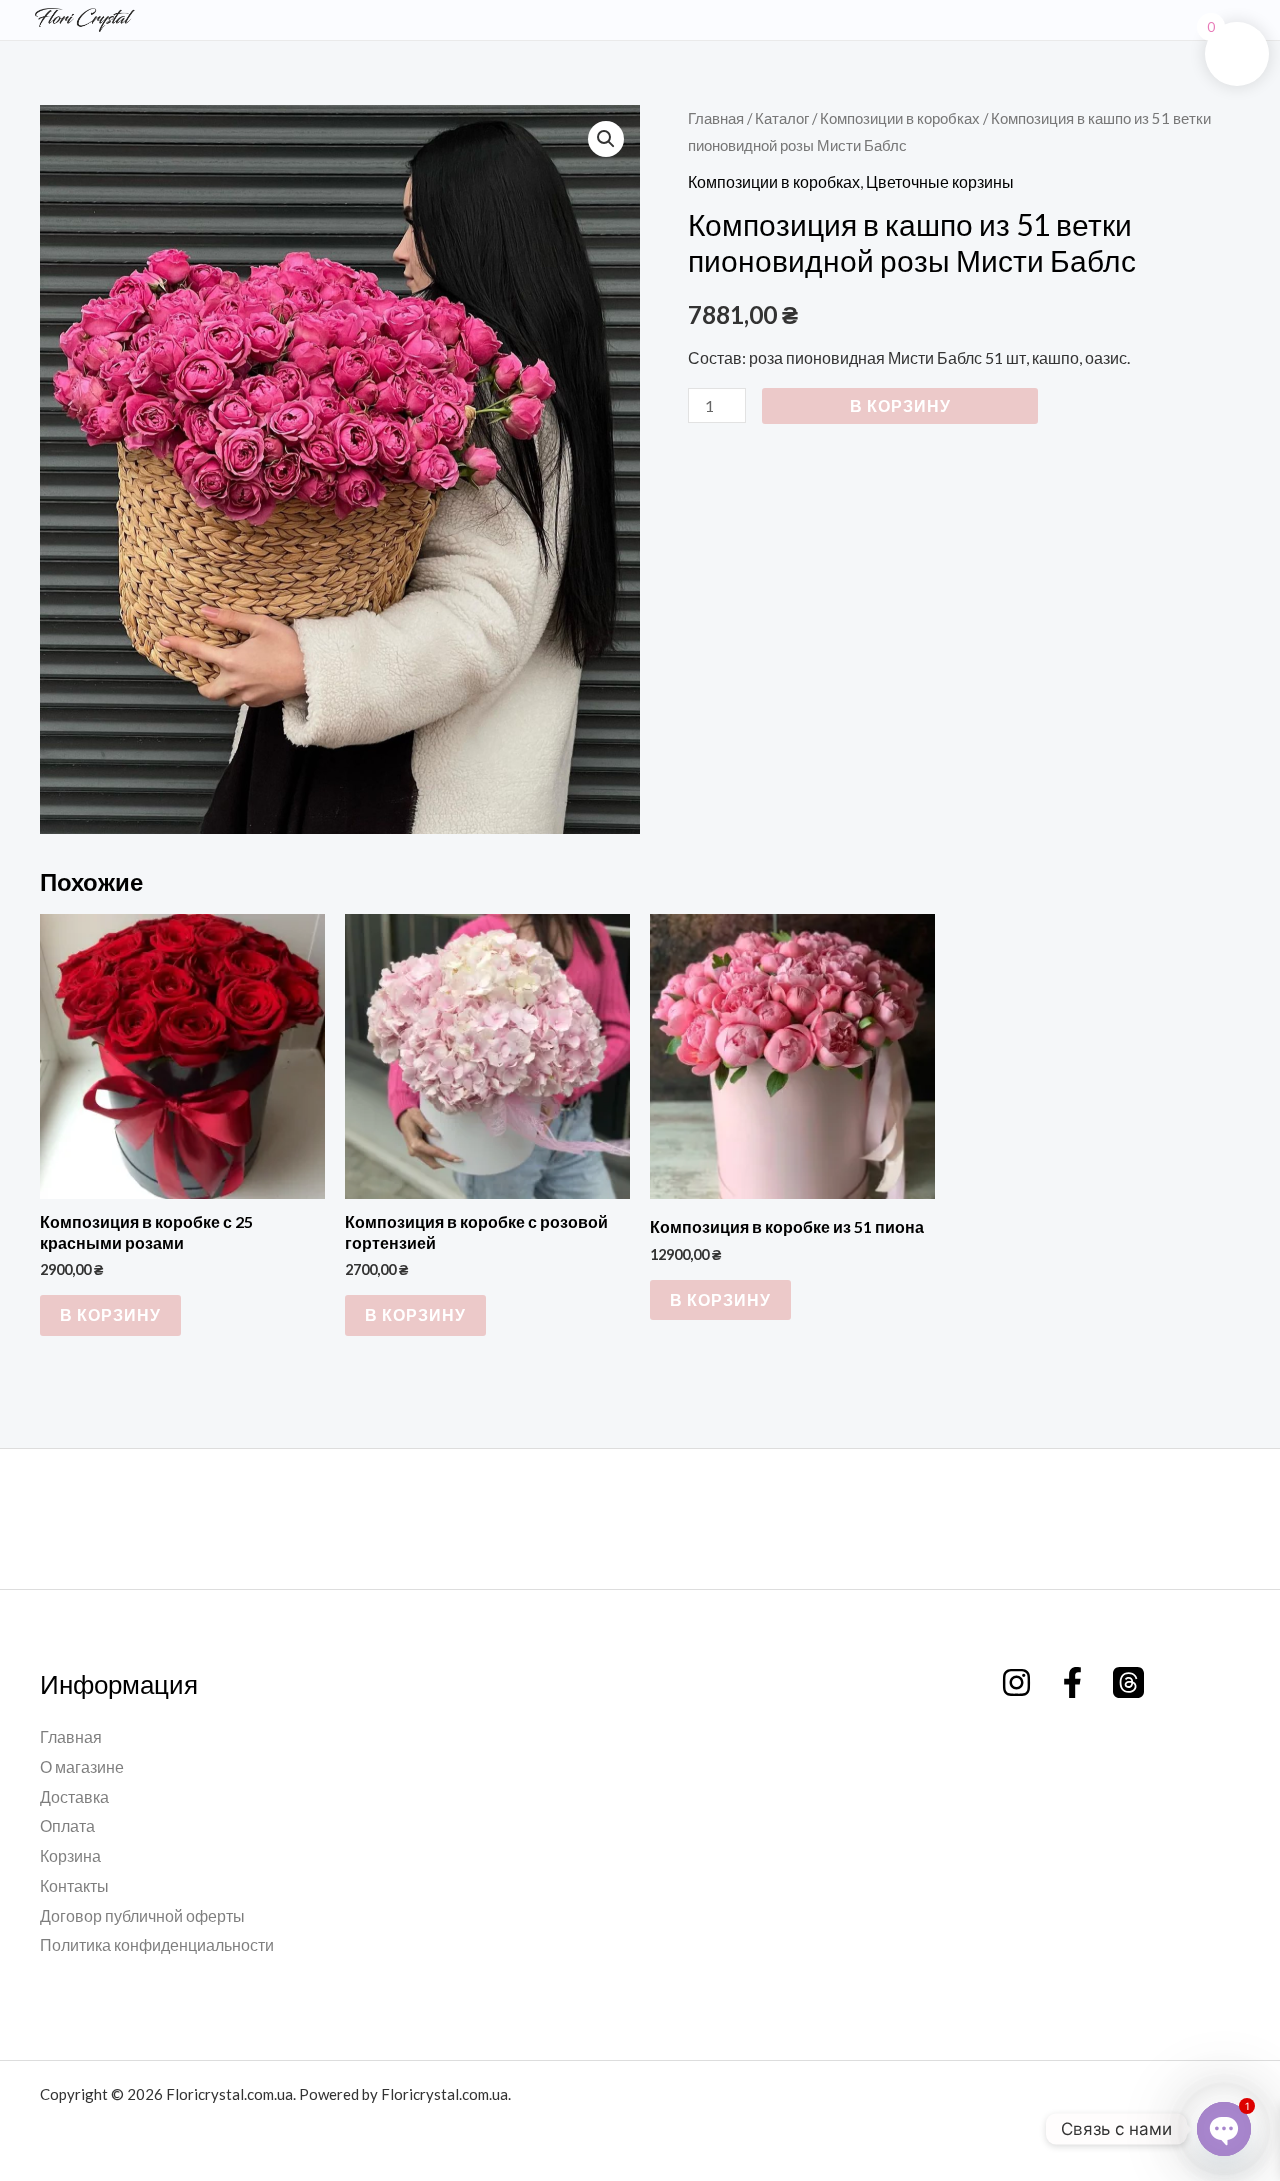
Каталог (782, 118)
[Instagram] (1016, 1682)
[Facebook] (1072, 1682)
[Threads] (1128, 1682)
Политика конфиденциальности (157, 1944)
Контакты (74, 1885)
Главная (716, 118)
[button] (606, 139)
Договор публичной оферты (142, 1915)
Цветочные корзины (940, 181)
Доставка (74, 1796)
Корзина (70, 1855)
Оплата (67, 1825)
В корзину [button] (110, 1314)
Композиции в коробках (900, 118)
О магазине (82, 1766)
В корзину (900, 405)
